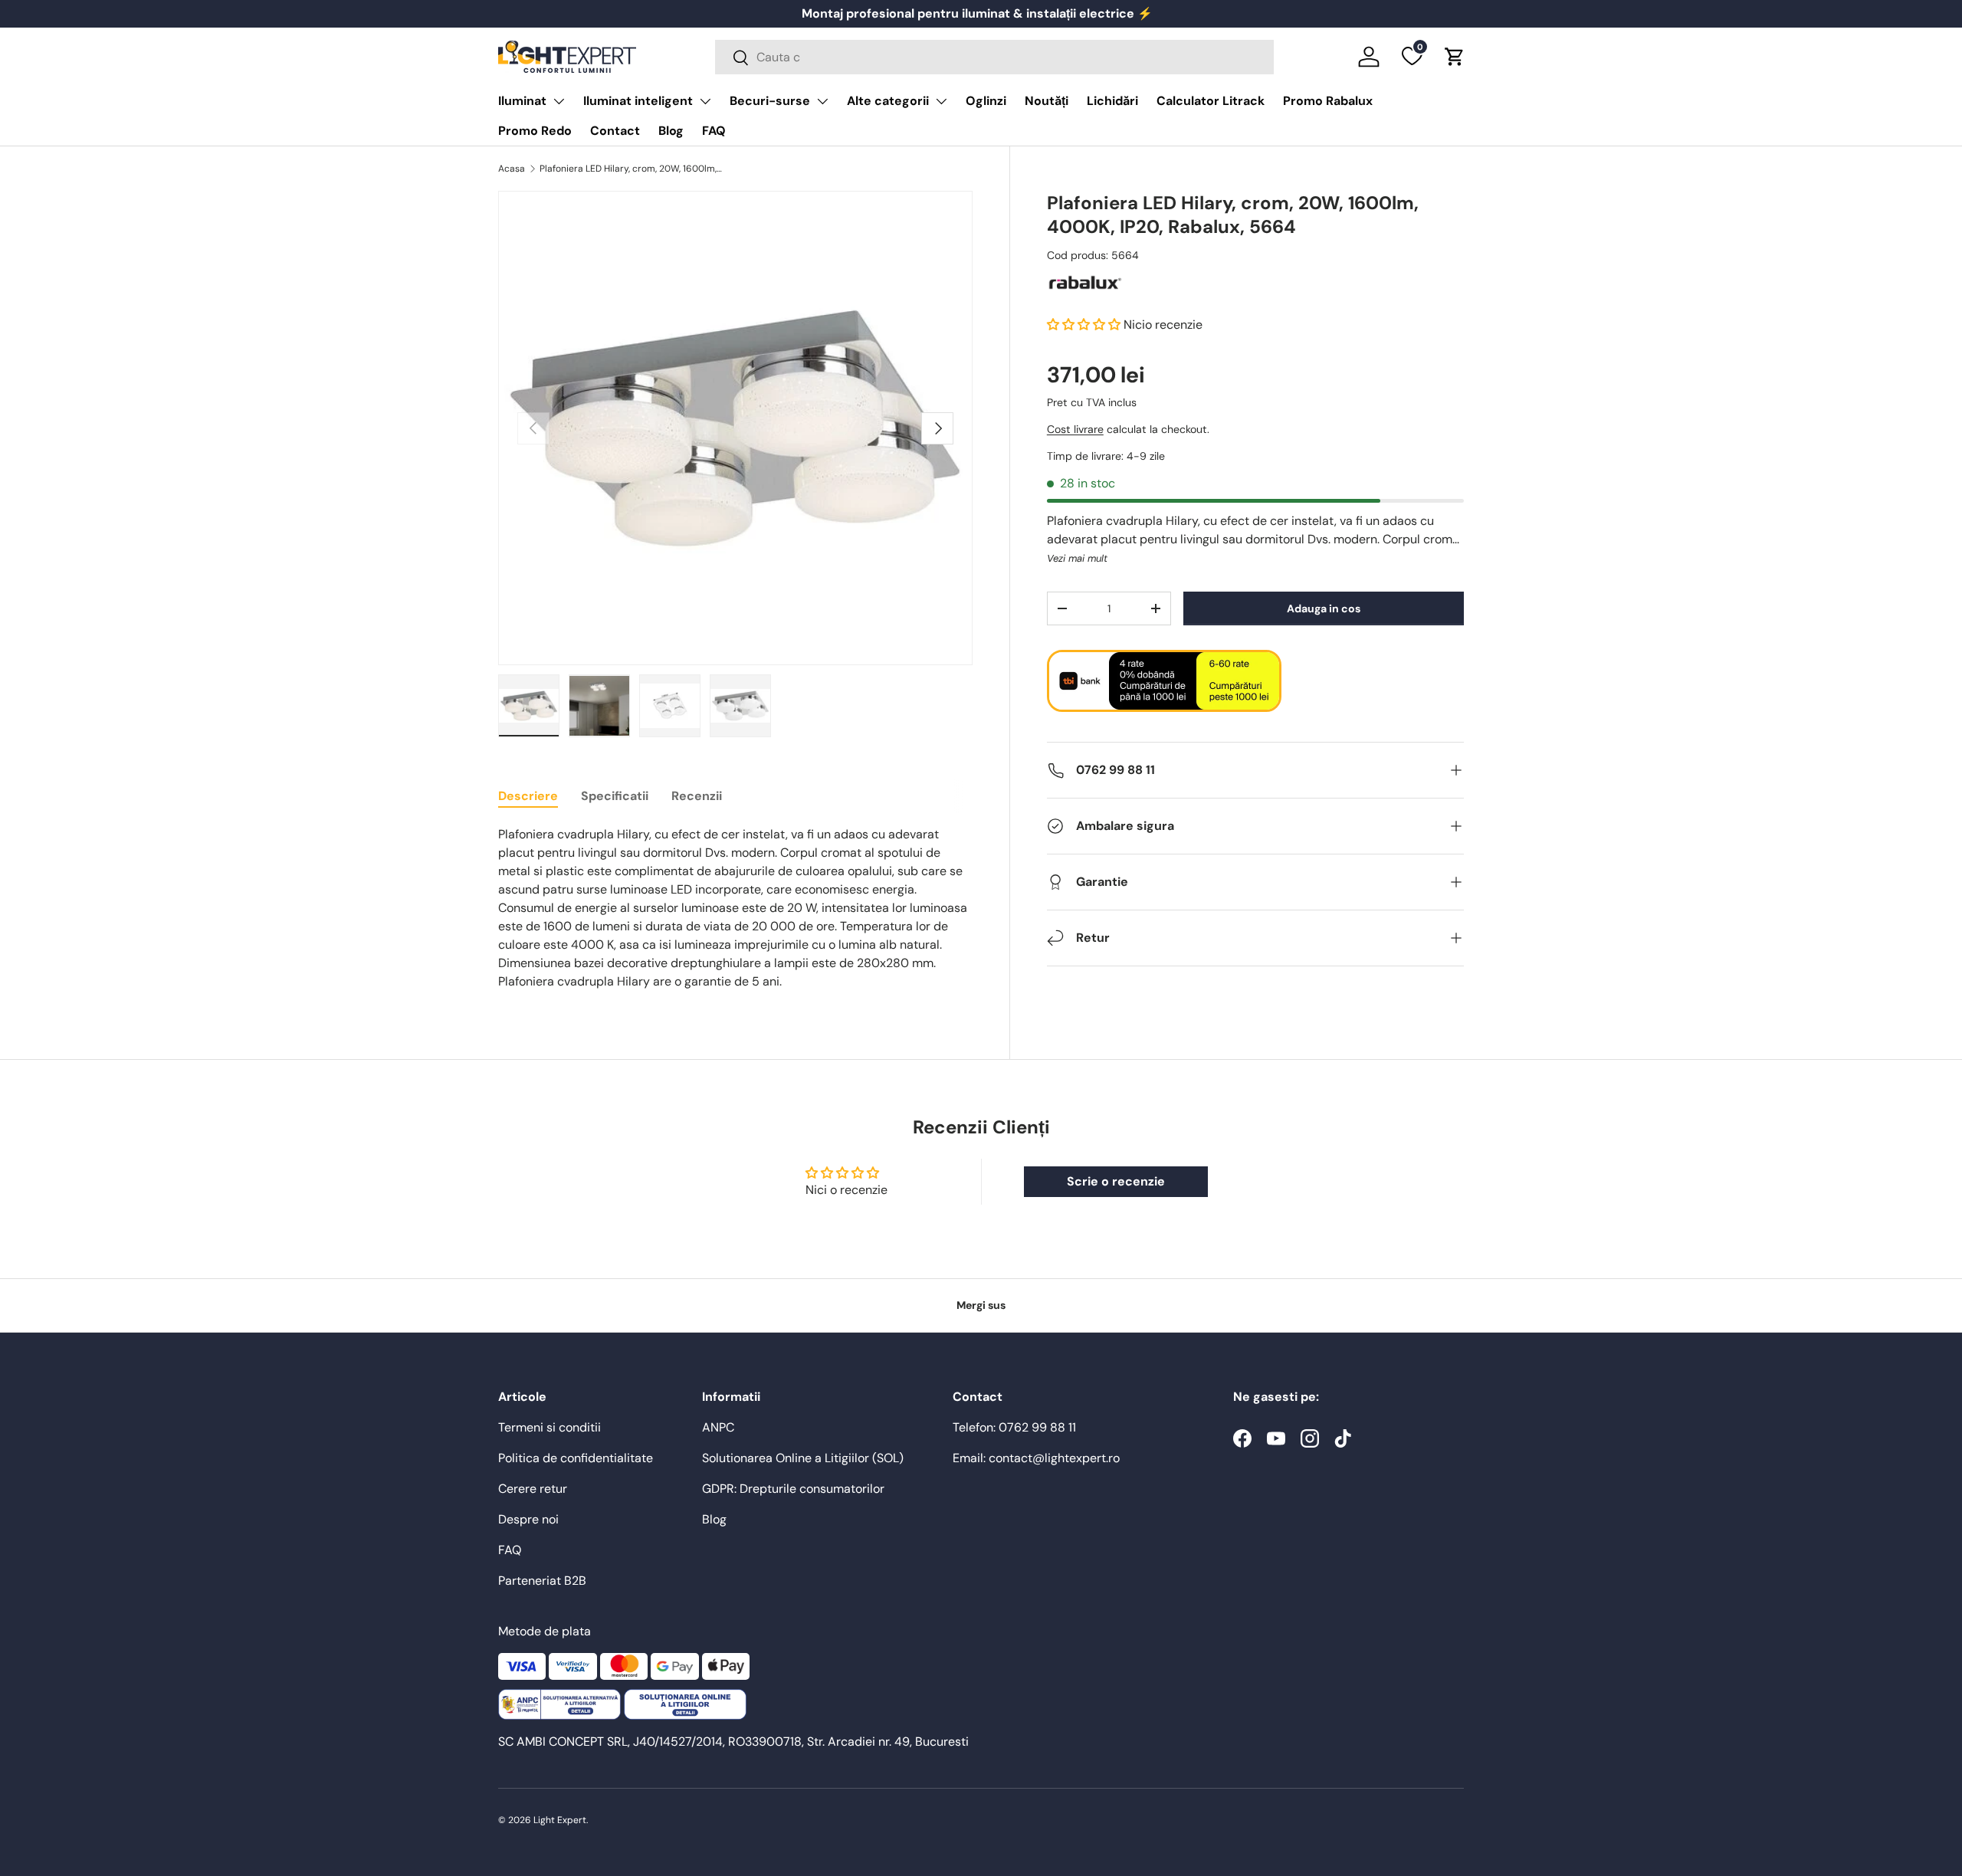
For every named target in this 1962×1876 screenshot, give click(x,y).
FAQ (714, 131)
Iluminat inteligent (638, 101)
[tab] (528, 796)
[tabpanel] (735, 908)
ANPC (718, 1427)
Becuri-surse (770, 101)
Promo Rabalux (1328, 101)
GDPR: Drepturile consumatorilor (793, 1489)
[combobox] (994, 57)
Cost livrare (1075, 430)
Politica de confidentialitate (576, 1458)
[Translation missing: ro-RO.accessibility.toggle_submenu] (559, 101)
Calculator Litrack (1211, 101)
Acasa (512, 169)
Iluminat (522, 101)
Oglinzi (986, 101)
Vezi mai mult (1077, 559)
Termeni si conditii (550, 1427)
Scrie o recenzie (1116, 1181)
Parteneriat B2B (542, 1581)
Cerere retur (533, 1489)
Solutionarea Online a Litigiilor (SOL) (803, 1458)
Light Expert (560, 1820)
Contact (615, 131)
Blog (671, 131)
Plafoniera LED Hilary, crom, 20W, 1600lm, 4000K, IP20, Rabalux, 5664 (632, 169)
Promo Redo (535, 131)
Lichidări (1112, 101)
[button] (1455, 57)
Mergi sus (981, 1305)
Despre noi (528, 1519)
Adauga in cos (1324, 608)
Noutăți (1047, 101)
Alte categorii (888, 101)
